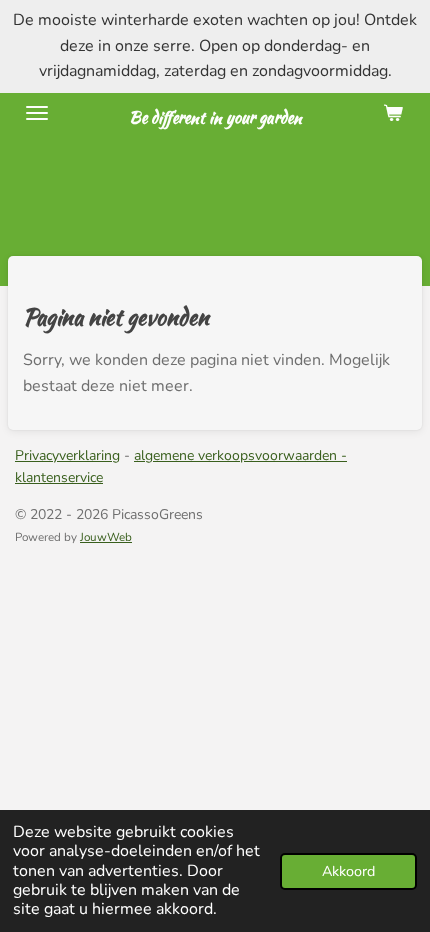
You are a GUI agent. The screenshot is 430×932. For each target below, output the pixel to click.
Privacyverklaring (67, 455)
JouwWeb (106, 537)
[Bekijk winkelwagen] (393, 113)
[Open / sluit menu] (37, 113)
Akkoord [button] (348, 871)
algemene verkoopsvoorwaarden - (240, 455)
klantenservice (59, 477)
